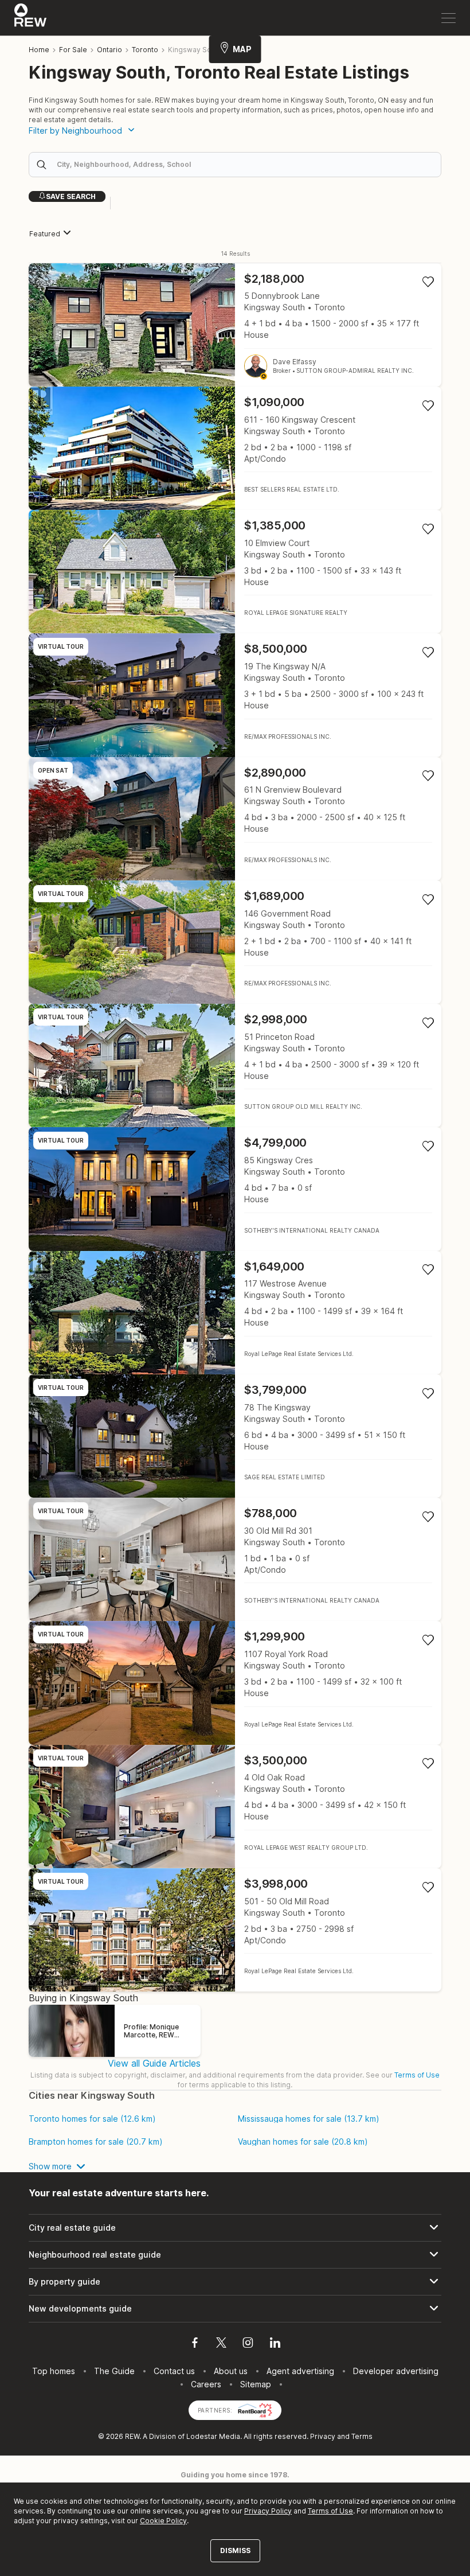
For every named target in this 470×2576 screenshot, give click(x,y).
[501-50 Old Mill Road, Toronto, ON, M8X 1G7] (235, 1930)
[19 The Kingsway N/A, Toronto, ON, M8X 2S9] (235, 695)
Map (242, 49)
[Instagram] (248, 2344)
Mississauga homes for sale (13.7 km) (309, 2119)
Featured (45, 234)
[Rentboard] (255, 2409)
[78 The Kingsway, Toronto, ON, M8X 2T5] (235, 1436)
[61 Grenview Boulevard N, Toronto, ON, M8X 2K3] (235, 819)
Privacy (323, 2436)
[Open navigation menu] (449, 18)
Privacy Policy (268, 2511)
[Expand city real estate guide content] (235, 2228)
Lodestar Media (213, 2436)
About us (231, 2371)
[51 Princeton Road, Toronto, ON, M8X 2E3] (235, 1065)
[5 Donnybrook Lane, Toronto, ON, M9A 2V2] (235, 325)
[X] (221, 2344)
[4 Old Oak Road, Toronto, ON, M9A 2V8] (235, 1807)
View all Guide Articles (154, 2063)
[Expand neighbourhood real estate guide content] (235, 2255)
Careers (206, 2384)
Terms (362, 2436)
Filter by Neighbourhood (75, 130)
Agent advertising (300, 2371)
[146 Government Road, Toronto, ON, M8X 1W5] (235, 942)
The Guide (114, 2371)
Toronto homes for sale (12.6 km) (92, 2119)
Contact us (174, 2371)
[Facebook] (195, 2344)
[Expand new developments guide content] (235, 2309)
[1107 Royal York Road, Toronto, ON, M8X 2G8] (235, 1683)
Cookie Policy (163, 2521)
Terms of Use (417, 2075)
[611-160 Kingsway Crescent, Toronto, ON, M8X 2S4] (235, 448)
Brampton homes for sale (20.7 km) (96, 2142)
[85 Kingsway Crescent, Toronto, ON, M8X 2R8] (235, 1189)
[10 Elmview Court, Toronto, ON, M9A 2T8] (235, 572)
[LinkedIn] (275, 2344)
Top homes (54, 2371)
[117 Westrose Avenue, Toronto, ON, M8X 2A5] (235, 1313)
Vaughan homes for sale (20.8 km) (303, 2142)
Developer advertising (396, 2371)
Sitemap (256, 2384)
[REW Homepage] (31, 18)
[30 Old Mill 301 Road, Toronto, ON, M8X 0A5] (235, 1559)
